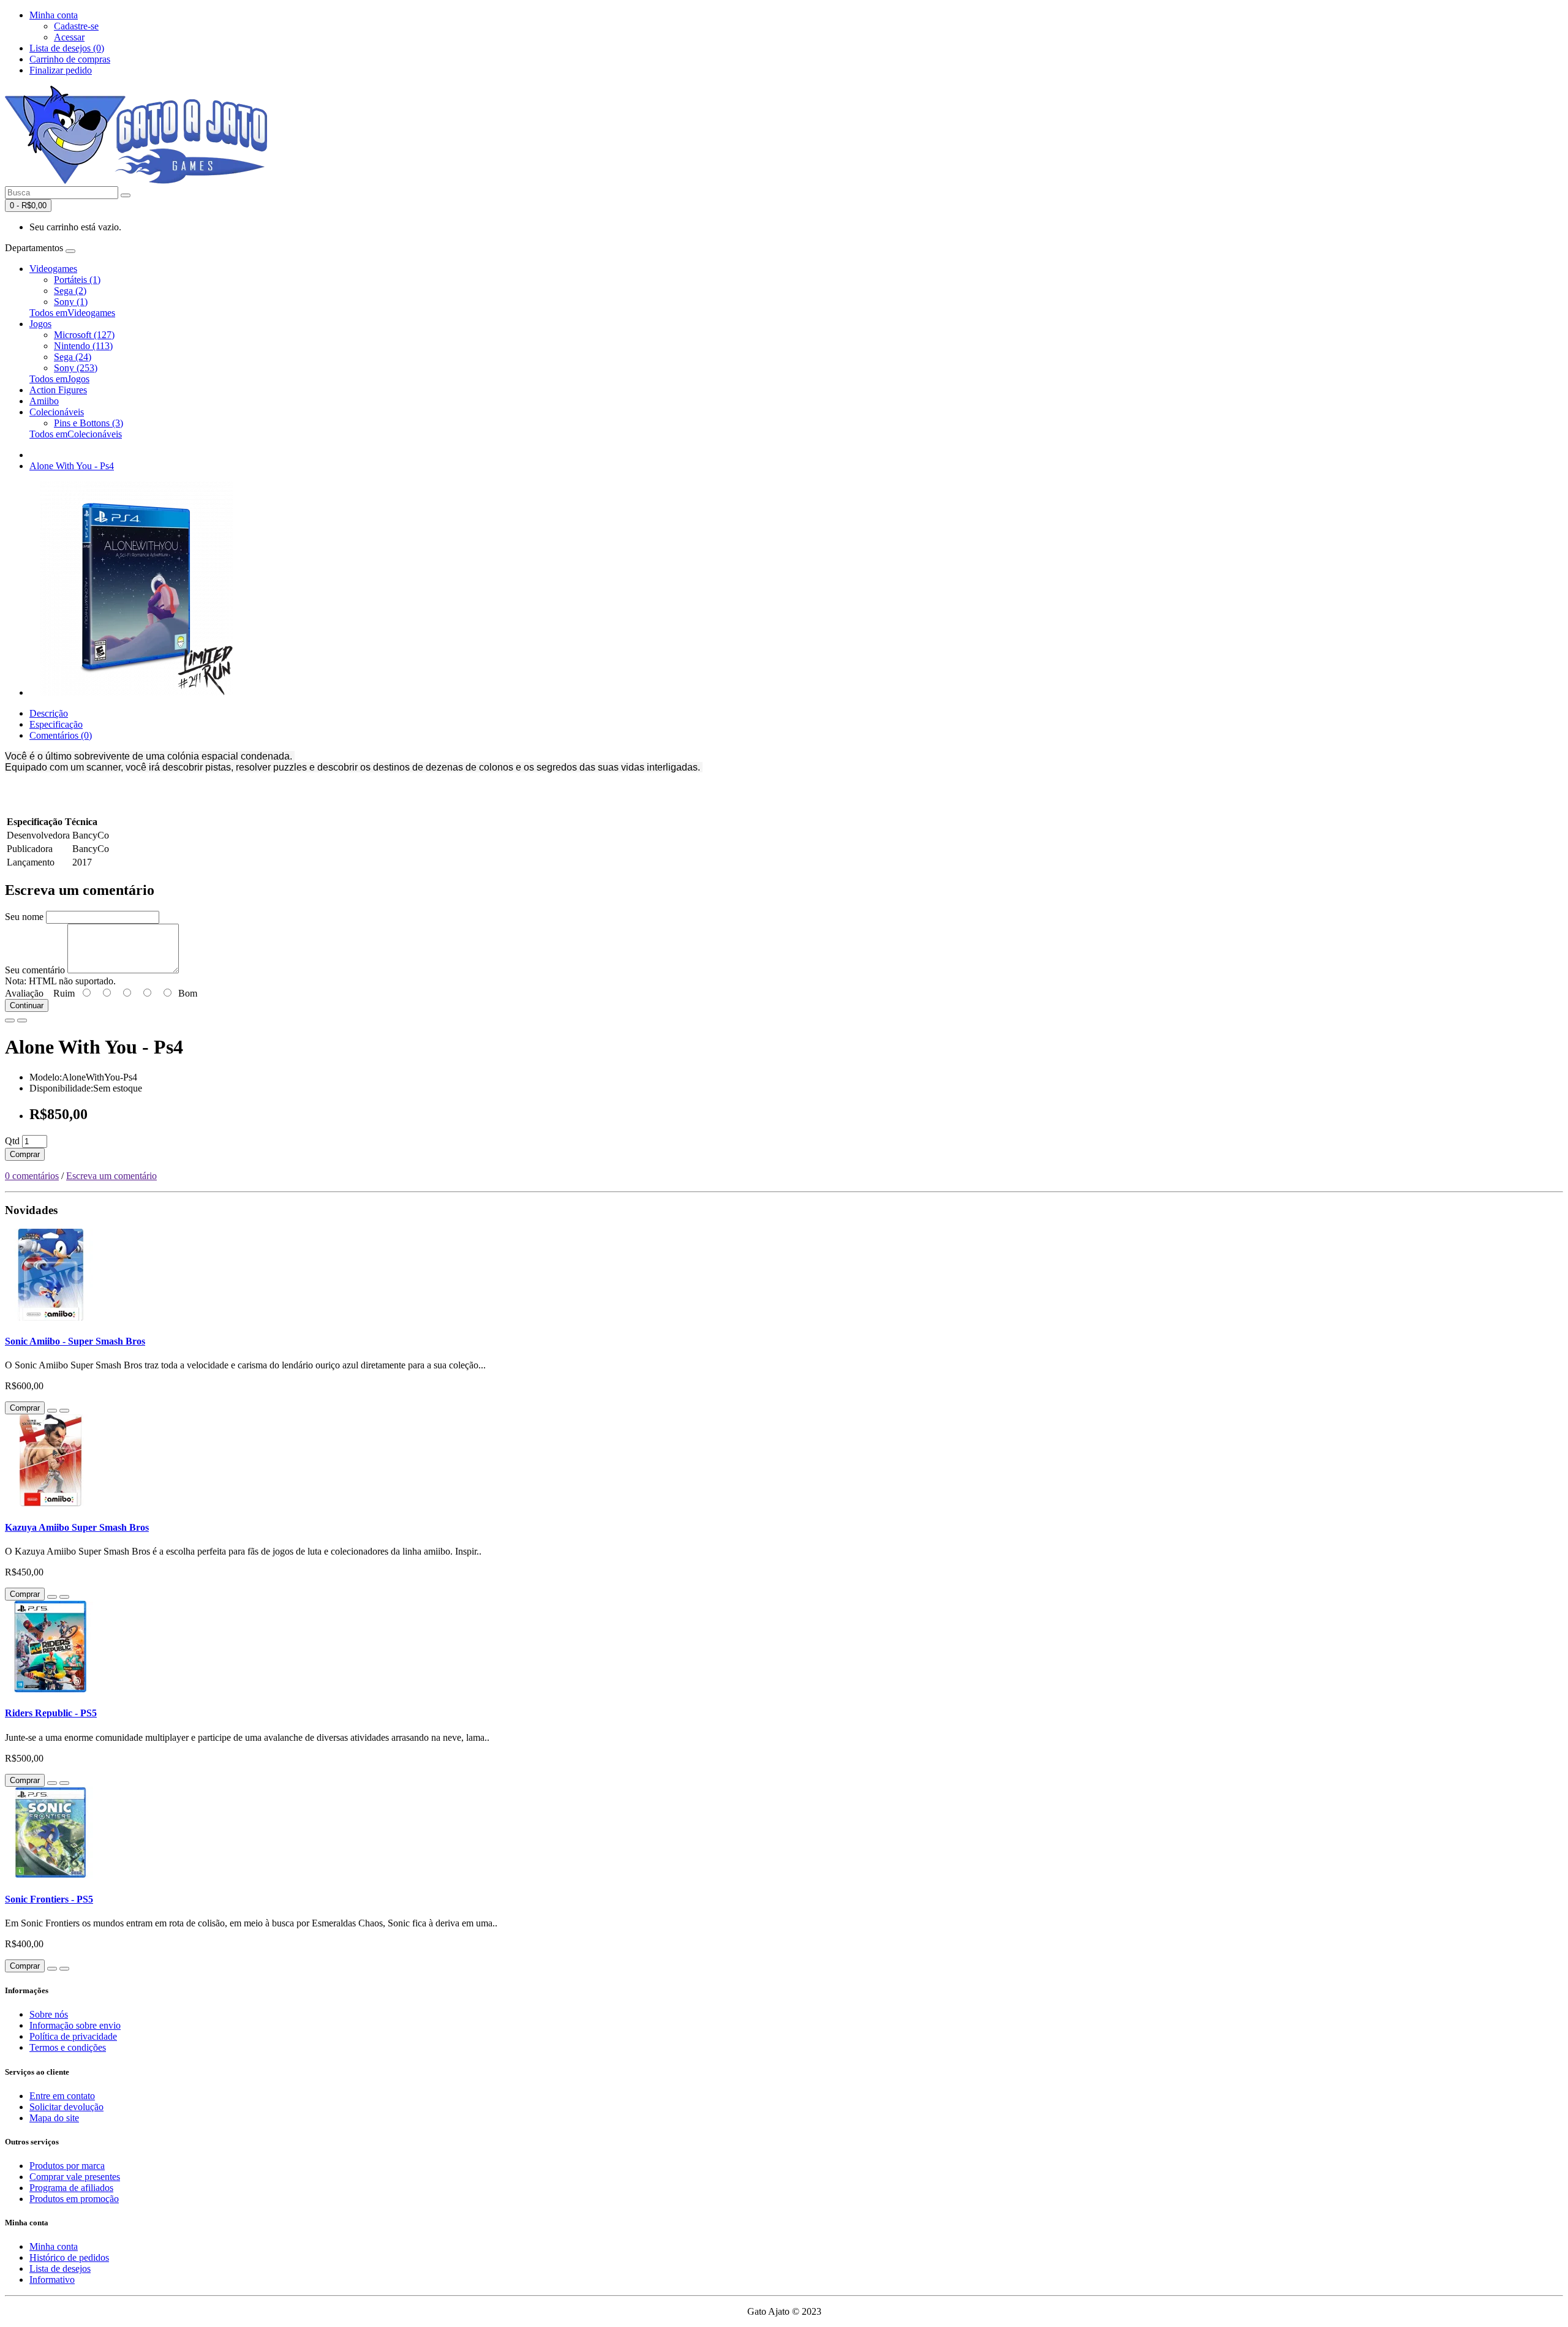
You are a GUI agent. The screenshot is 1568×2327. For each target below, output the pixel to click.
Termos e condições (68, 2047)
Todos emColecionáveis (76, 434)
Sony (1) (71, 302)
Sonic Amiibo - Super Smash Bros (75, 1341)
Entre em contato (62, 2096)
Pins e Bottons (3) (89, 423)
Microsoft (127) (84, 335)
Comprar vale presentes (75, 2177)
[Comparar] (22, 1020)
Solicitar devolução (66, 2107)
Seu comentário (35, 970)
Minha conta (54, 2246)
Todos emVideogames (72, 313)
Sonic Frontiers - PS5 (49, 1899)
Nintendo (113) (83, 346)
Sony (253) (76, 368)
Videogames (53, 269)
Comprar (25, 1154)
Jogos (40, 324)
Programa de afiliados (71, 2188)
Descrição (49, 713)
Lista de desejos (60, 2269)
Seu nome (24, 917)
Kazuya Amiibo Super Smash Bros (77, 1527)
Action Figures (58, 390)
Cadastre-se (76, 26)
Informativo (52, 2280)
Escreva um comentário (111, 1176)
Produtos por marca (67, 2166)
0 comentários (32, 1176)
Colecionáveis (57, 412)
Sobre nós (49, 2014)
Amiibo (44, 401)
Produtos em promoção (74, 2199)
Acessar (69, 37)
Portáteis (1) (77, 280)
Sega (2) (70, 291)
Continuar (27, 1005)
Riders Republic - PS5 (51, 1713)
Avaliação (24, 993)
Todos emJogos (59, 379)
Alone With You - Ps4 (72, 466)
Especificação (56, 724)
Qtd (12, 1141)
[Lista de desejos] (10, 1020)
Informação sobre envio (75, 2025)
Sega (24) (73, 357)
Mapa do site (54, 2118)
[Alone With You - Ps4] (137, 692)
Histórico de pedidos (69, 2257)
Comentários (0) (61, 735)
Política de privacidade (73, 2036)
